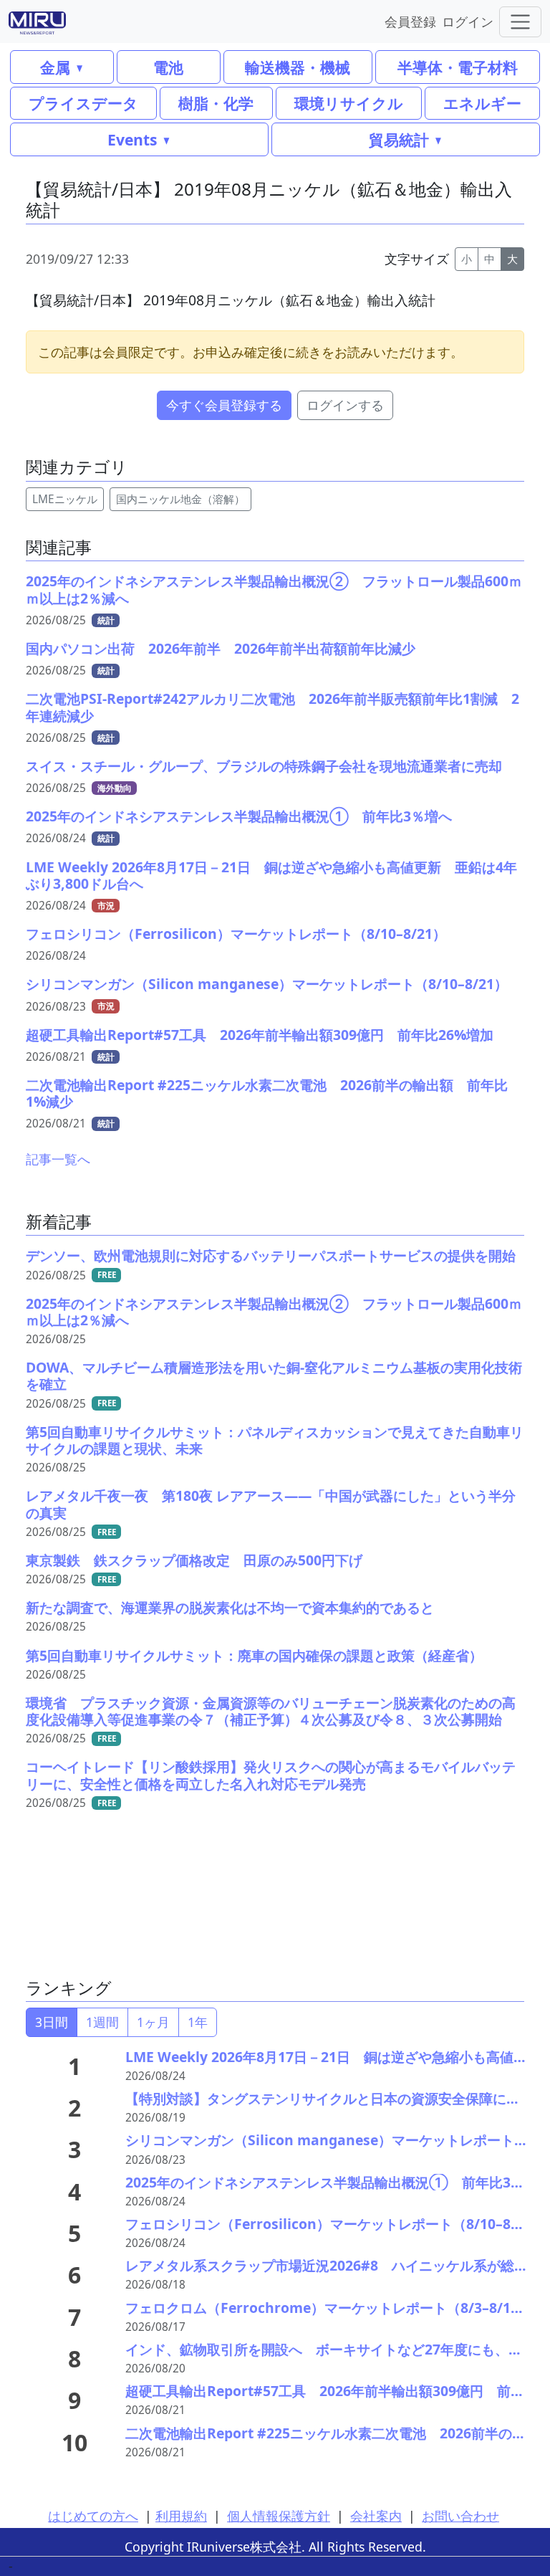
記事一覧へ (58, 1159)
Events (132, 139)
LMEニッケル (65, 499)
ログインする (345, 405)
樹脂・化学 (216, 103)
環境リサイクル (349, 103)
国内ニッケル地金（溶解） (180, 499)
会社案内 (376, 2516)
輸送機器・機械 (298, 67)
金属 (55, 67)
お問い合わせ (460, 2516)
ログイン (468, 21)
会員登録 (410, 21)
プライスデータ (83, 103)
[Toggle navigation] (520, 22)
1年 (198, 2022)
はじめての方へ (93, 2516)
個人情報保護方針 (279, 2516)
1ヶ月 (153, 2022)
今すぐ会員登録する (224, 405)
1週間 (102, 2022)
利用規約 (181, 2516)
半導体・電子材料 (458, 67)
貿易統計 (399, 139)
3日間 (52, 2022)
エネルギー (482, 103)
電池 (168, 67)
